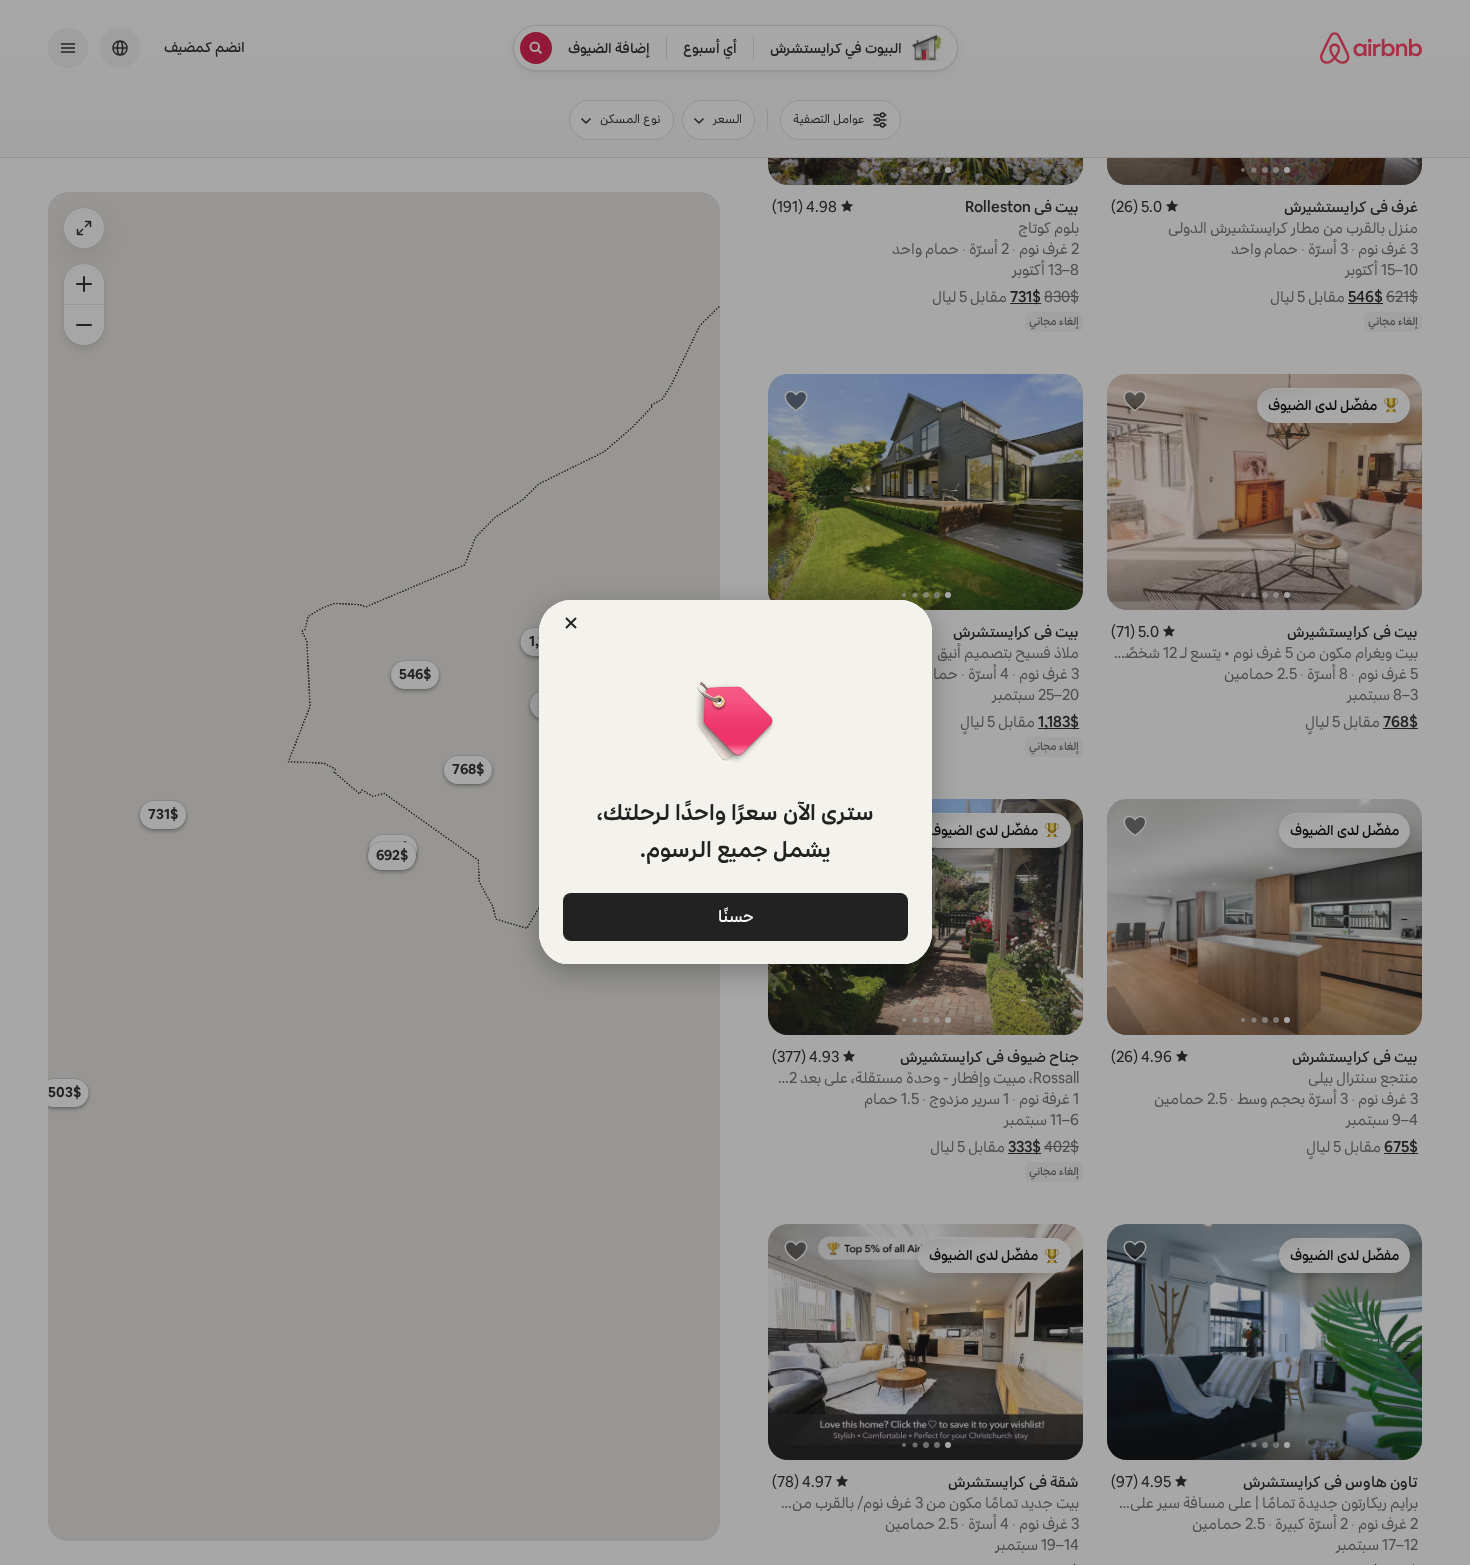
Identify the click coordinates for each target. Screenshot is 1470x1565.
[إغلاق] (571, 623)
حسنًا (735, 915)
